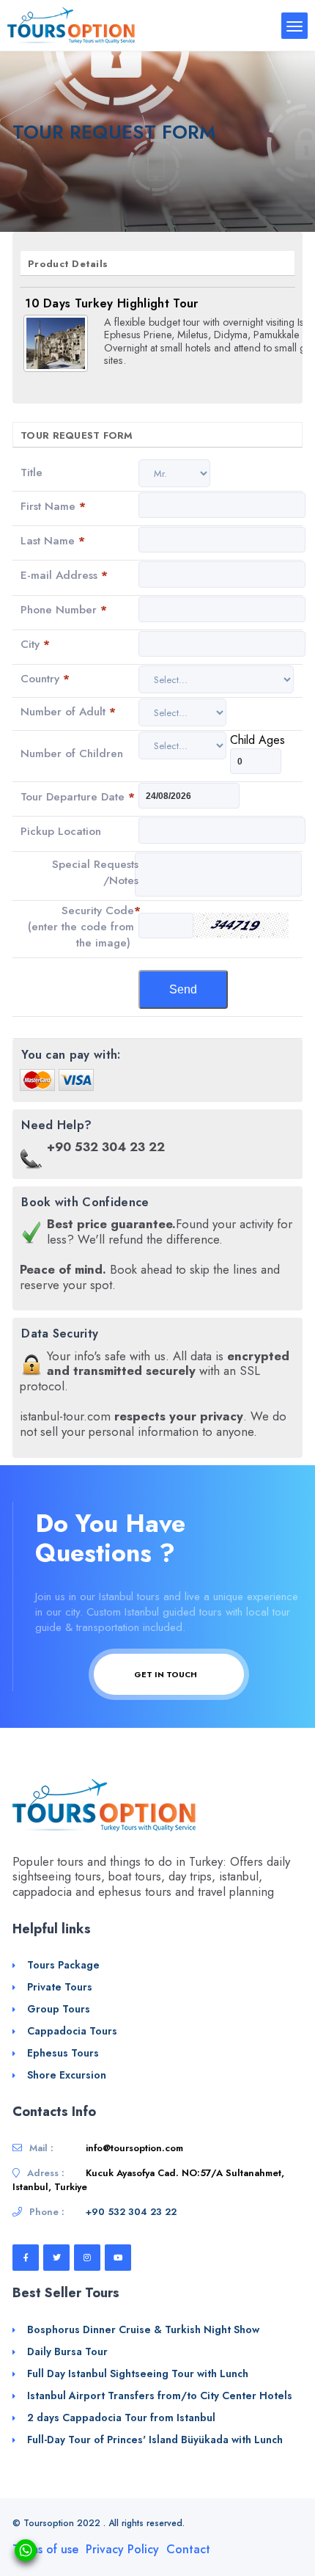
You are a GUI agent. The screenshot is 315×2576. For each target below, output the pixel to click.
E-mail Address (64, 575)
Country (45, 679)
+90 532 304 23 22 (131, 2212)
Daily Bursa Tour (67, 2351)
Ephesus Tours (63, 2053)
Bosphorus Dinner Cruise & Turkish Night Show (143, 2329)
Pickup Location (61, 831)
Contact (188, 2549)
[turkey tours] (71, 25)
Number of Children (72, 754)
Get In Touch (167, 1674)
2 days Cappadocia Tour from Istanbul (121, 2418)
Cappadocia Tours (72, 2031)
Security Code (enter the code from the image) (84, 927)
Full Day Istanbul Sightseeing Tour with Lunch (138, 2374)
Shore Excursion (67, 2075)
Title (31, 472)
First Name (53, 506)
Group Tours (59, 2009)
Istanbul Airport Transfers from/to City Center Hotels (160, 2396)
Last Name (53, 541)
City (35, 644)
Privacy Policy (122, 2549)
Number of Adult (68, 712)
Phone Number (64, 610)
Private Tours (60, 1987)
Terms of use (45, 2549)
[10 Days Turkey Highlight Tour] (56, 343)
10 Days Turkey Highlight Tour (111, 303)
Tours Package (63, 1965)
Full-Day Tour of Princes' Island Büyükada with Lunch (155, 2440)
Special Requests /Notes (95, 872)
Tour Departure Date (78, 797)
